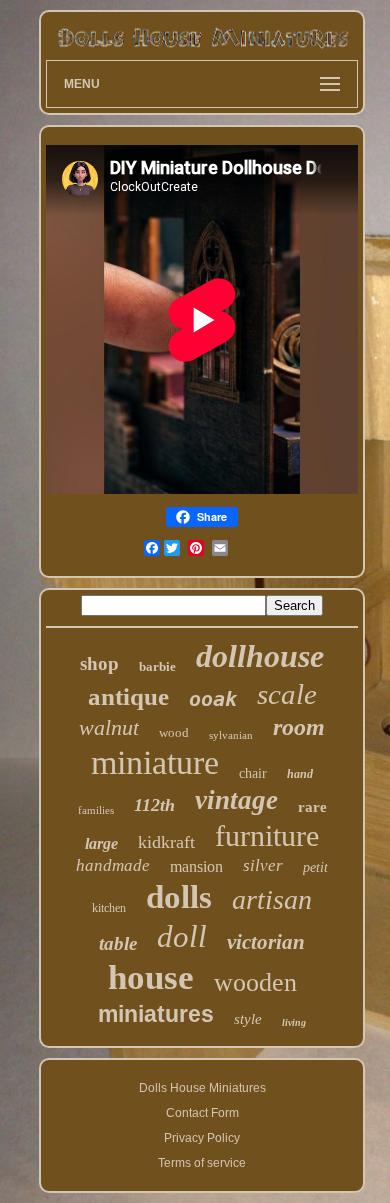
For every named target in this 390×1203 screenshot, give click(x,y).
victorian (266, 942)
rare (312, 807)
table (118, 943)
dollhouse (260, 656)
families (96, 810)
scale (287, 694)
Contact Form (202, 1113)
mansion (196, 866)
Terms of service (202, 1163)
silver (263, 865)
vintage (236, 800)
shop (99, 663)
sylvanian (231, 735)
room (299, 727)
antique (128, 696)
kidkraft (166, 842)
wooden (255, 982)
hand (300, 774)
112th (154, 805)
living (294, 1022)
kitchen (109, 908)
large (101, 843)
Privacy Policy (202, 1138)
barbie (157, 666)
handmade (113, 865)
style (248, 1019)
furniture (267, 835)
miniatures (156, 1014)
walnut (109, 727)
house (151, 977)
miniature (155, 762)
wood (174, 732)
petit (315, 867)
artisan (272, 899)
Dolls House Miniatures (202, 1088)
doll (182, 936)
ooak (213, 699)
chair (253, 773)
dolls (179, 897)
